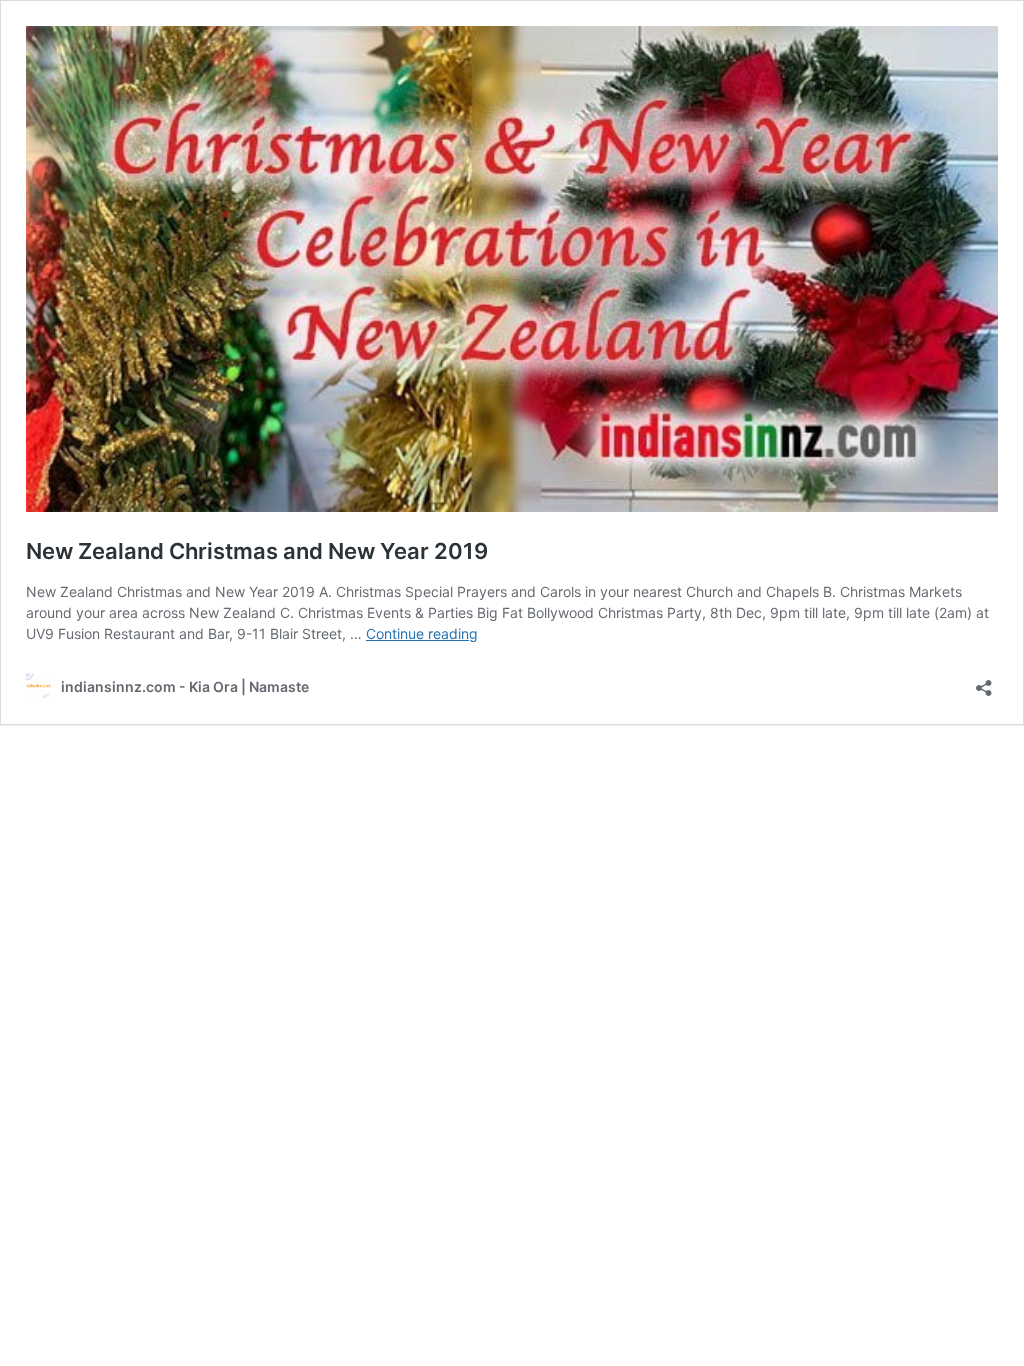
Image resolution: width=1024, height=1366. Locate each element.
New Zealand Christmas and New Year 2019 (257, 551)
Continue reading (422, 633)
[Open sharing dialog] (984, 681)
